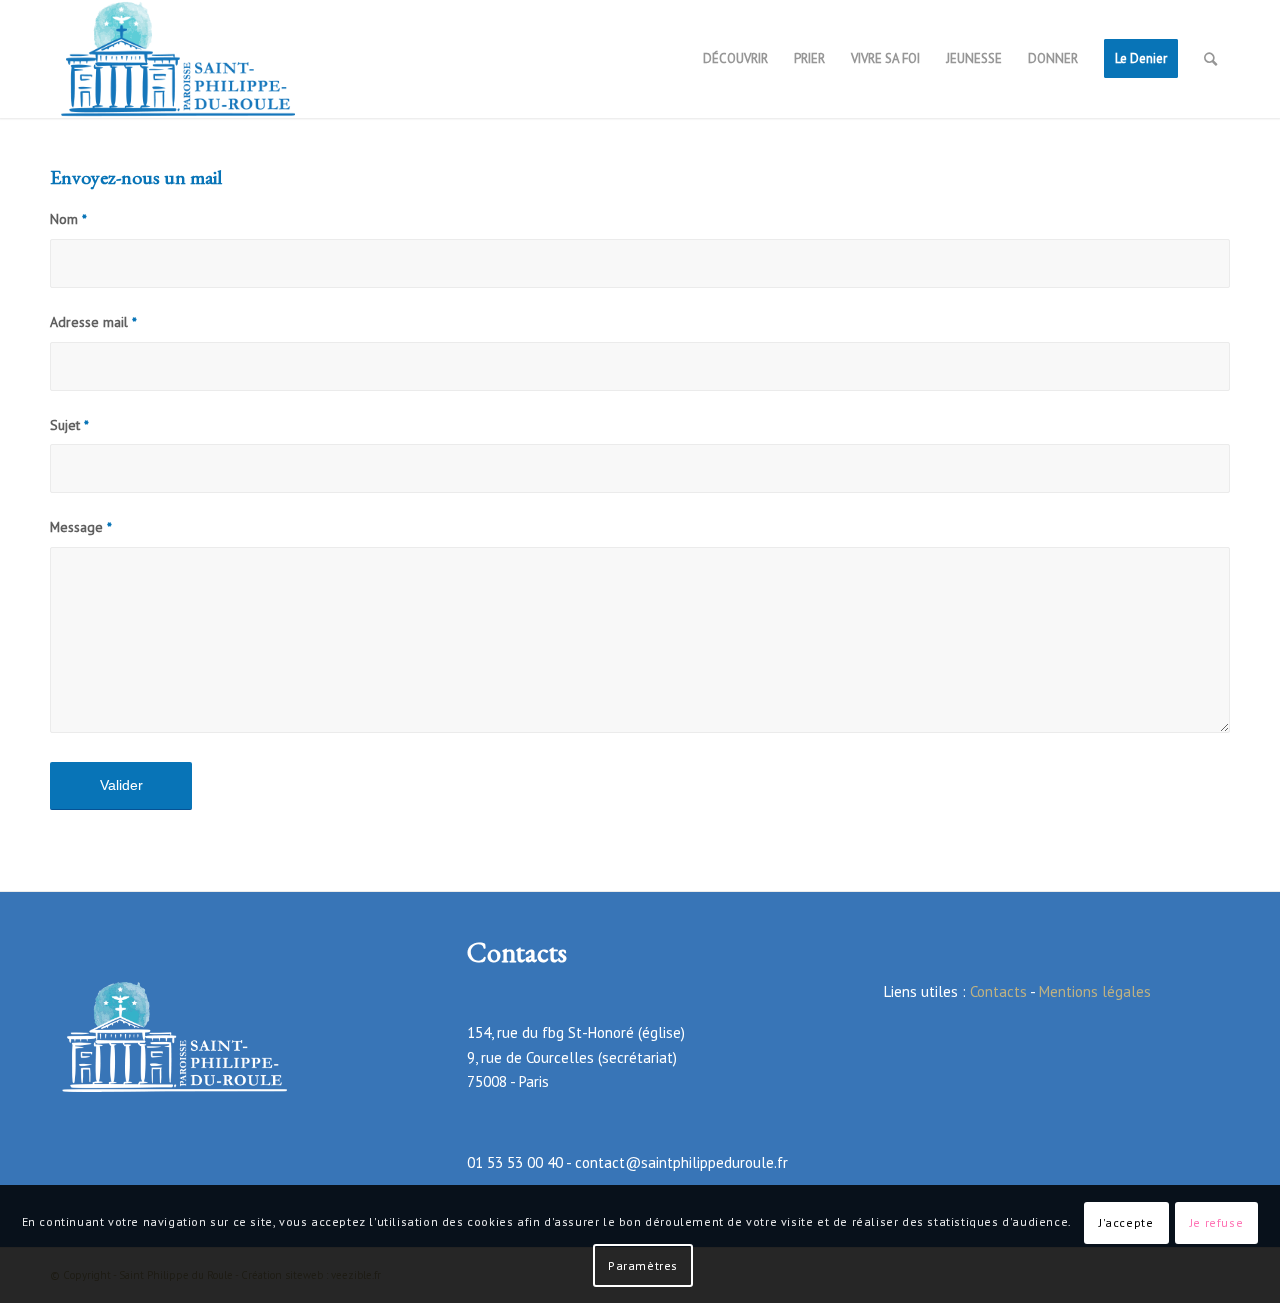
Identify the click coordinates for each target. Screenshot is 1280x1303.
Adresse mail (93, 322)
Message (81, 527)
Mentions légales (1095, 991)
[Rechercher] (1210, 59)
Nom (68, 219)
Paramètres (643, 1264)
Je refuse (1216, 1222)
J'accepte (1126, 1222)
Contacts (998, 991)
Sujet (69, 425)
